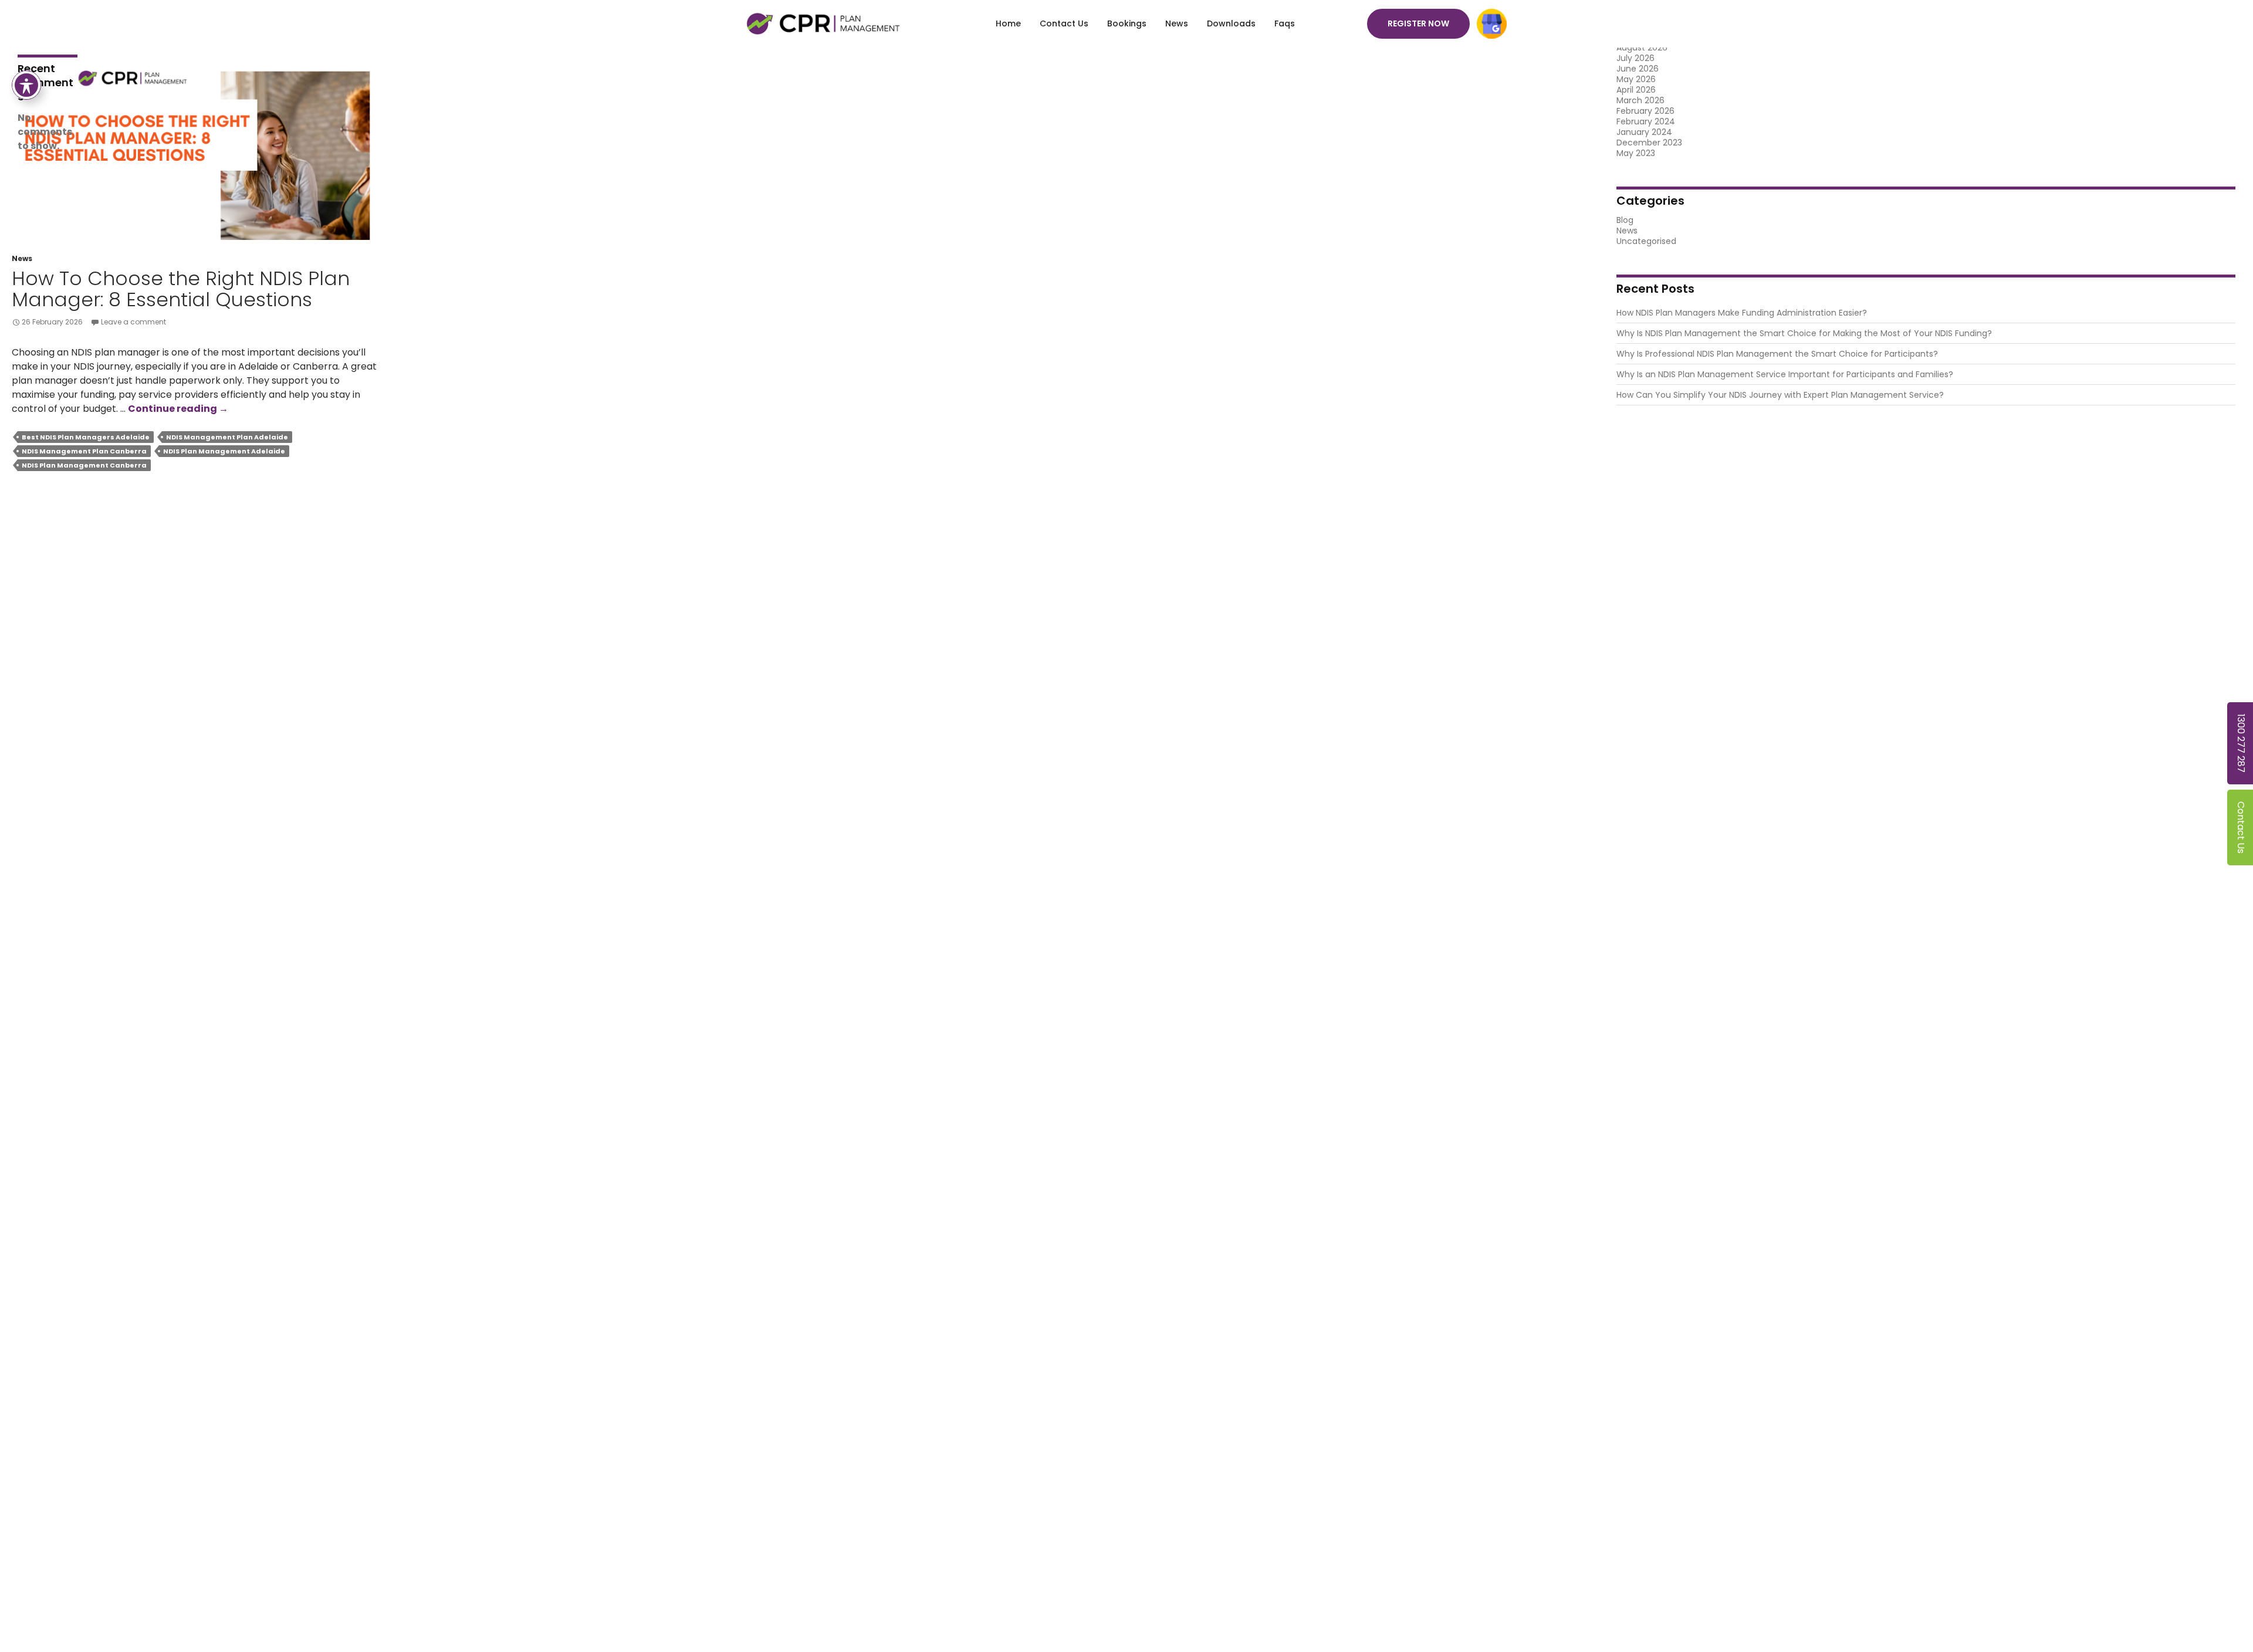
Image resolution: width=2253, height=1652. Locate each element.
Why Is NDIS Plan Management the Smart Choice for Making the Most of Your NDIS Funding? (1804, 333)
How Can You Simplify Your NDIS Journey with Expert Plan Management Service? (1780, 395)
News (1177, 23)
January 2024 (1644, 132)
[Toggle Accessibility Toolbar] (26, 85)
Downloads (1231, 23)
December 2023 (1649, 143)
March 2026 (1640, 100)
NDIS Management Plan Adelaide (227, 437)
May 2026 (1636, 79)
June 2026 (1638, 69)
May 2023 (1636, 153)
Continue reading (178, 409)
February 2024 (1646, 121)
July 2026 (1635, 58)
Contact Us (1064, 23)
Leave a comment (133, 322)
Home (1008, 23)
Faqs (1285, 23)
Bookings (1127, 23)
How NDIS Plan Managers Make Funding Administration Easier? (1742, 313)
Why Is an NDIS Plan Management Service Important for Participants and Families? (1785, 374)
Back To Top (2227, 1626)
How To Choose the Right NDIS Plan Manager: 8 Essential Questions (181, 289)
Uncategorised (1646, 241)
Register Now (1418, 23)
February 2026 (1645, 111)
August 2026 (1642, 48)
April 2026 (1636, 90)
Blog (1625, 220)
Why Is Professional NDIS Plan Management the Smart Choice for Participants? (1777, 354)
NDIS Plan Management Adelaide (224, 451)
